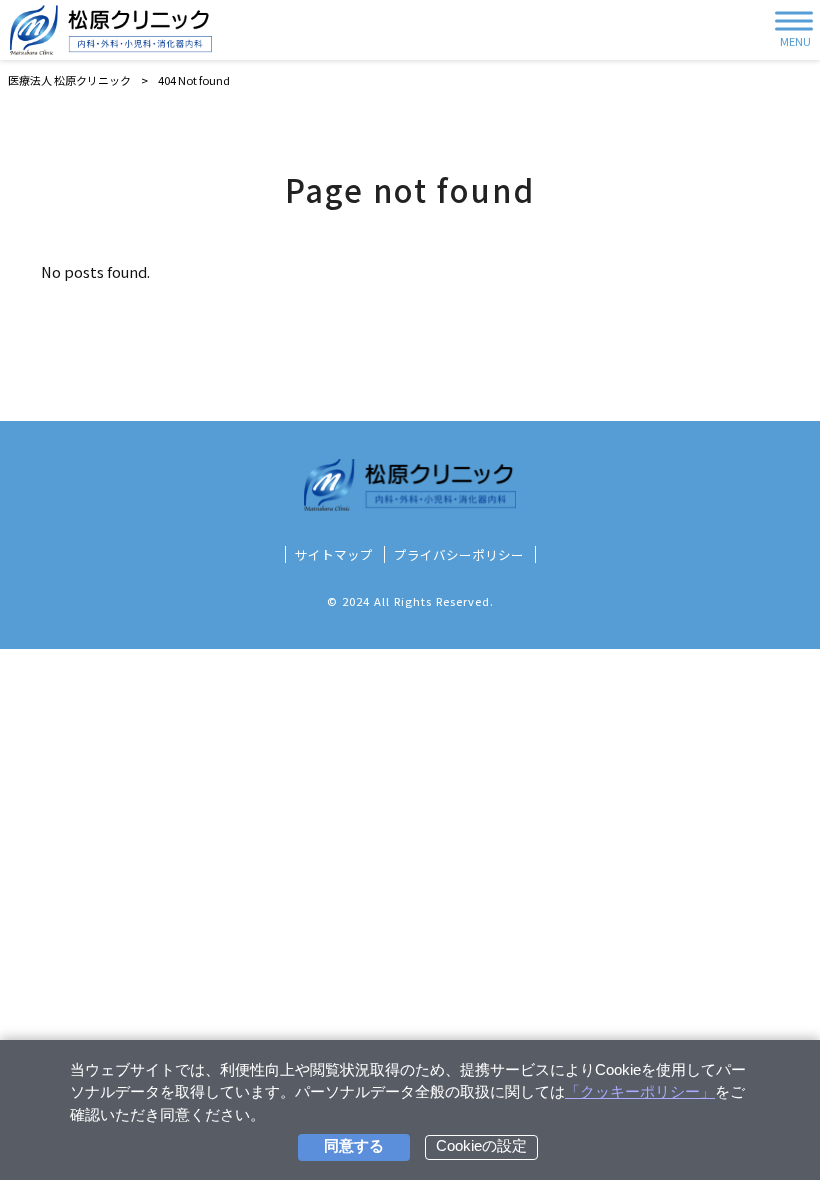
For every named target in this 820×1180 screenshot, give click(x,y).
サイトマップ (334, 555)
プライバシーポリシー (459, 555)
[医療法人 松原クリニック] (111, 30)
